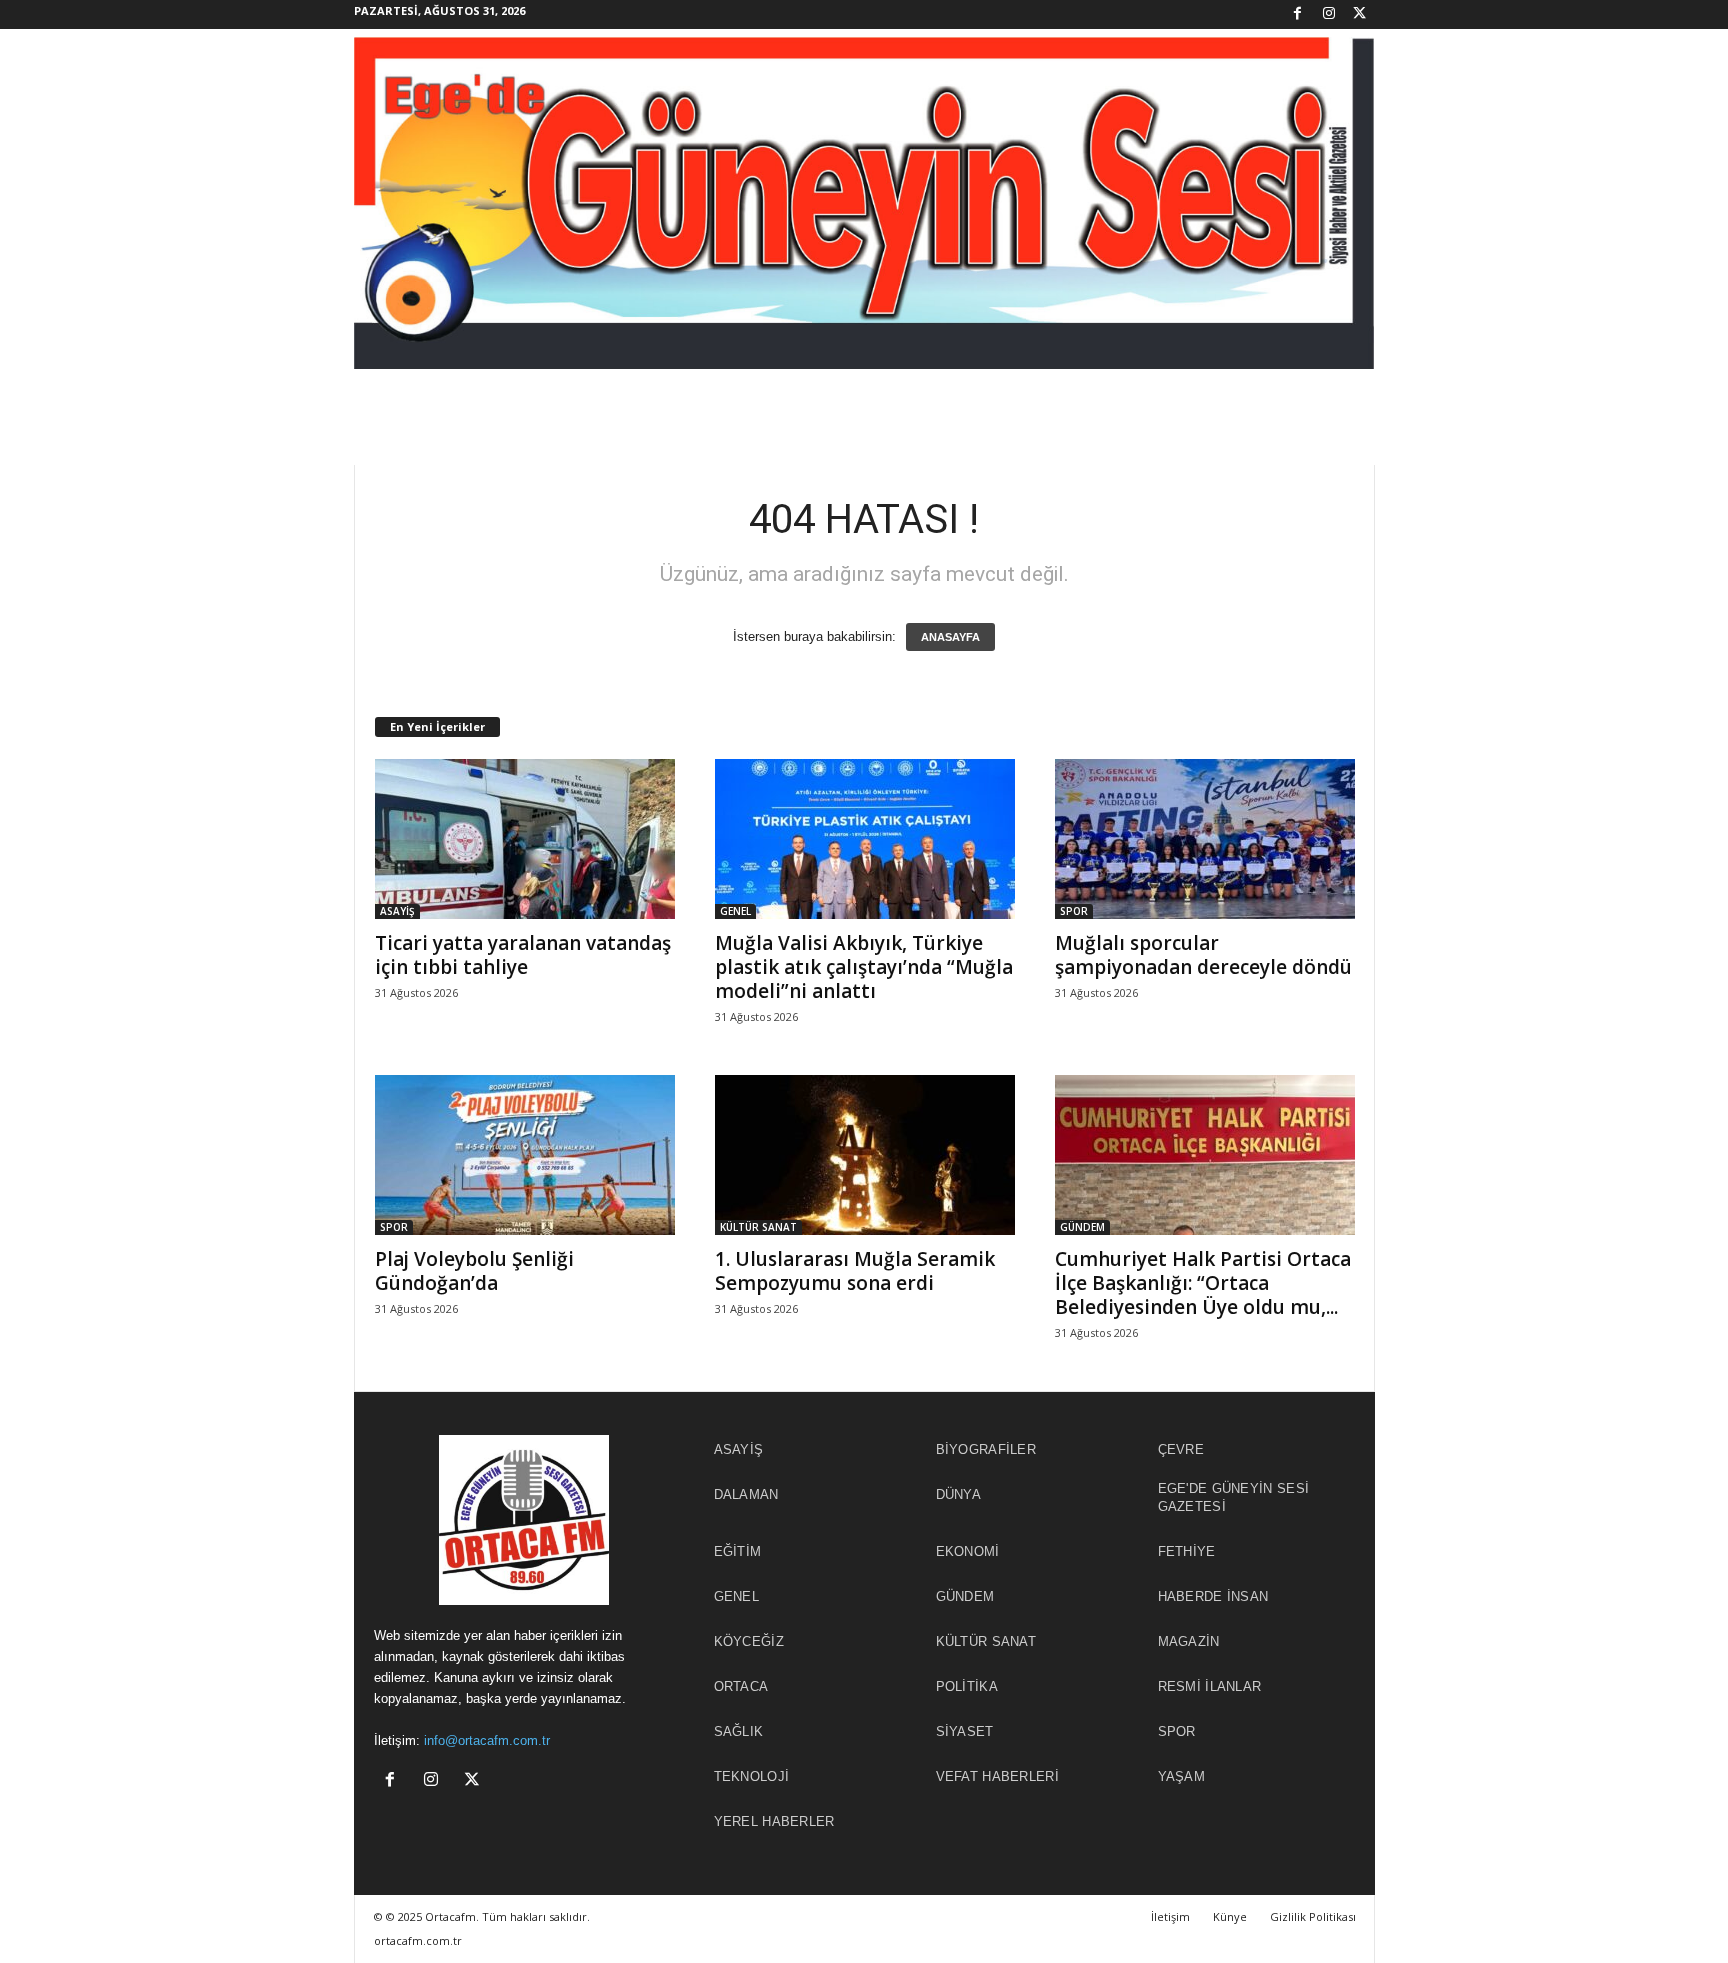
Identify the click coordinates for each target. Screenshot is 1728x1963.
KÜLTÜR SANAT (758, 1227)
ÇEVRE (1181, 1449)
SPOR (1074, 911)
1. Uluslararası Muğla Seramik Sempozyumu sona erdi (855, 1271)
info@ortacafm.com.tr (487, 1740)
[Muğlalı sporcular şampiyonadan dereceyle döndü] (1205, 839)
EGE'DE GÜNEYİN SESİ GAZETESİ (1234, 1497)
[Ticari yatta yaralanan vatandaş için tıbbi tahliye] (525, 839)
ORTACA (741, 1686)
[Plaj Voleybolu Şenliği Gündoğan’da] (525, 1155)
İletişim (1170, 1916)
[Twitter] (1360, 14)
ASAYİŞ (397, 911)
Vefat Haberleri (998, 1776)
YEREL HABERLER (774, 1821)
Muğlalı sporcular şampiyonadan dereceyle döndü (1203, 955)
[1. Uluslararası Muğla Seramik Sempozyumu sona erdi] (865, 1155)
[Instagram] (1329, 14)
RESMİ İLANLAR (1210, 1686)
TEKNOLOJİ (752, 1776)
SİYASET (965, 1731)
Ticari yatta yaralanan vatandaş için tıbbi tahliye (523, 955)
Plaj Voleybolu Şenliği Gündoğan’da (474, 1271)
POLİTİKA (967, 1686)
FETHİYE (1187, 1551)
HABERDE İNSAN (1213, 1596)
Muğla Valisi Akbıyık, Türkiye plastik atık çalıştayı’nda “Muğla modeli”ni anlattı (864, 967)
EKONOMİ (968, 1551)
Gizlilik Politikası (1313, 1916)
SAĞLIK (739, 1731)
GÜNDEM (1082, 1227)
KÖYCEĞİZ (749, 1641)
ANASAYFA (950, 637)
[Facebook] (1298, 14)
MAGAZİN (1189, 1641)
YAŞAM (1182, 1776)
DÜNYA (959, 1494)
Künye (1230, 1916)
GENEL (735, 911)
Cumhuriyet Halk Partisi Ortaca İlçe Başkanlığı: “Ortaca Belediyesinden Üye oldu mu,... (1203, 1283)
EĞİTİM (738, 1551)
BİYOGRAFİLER (986, 1449)
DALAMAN (746, 1494)
